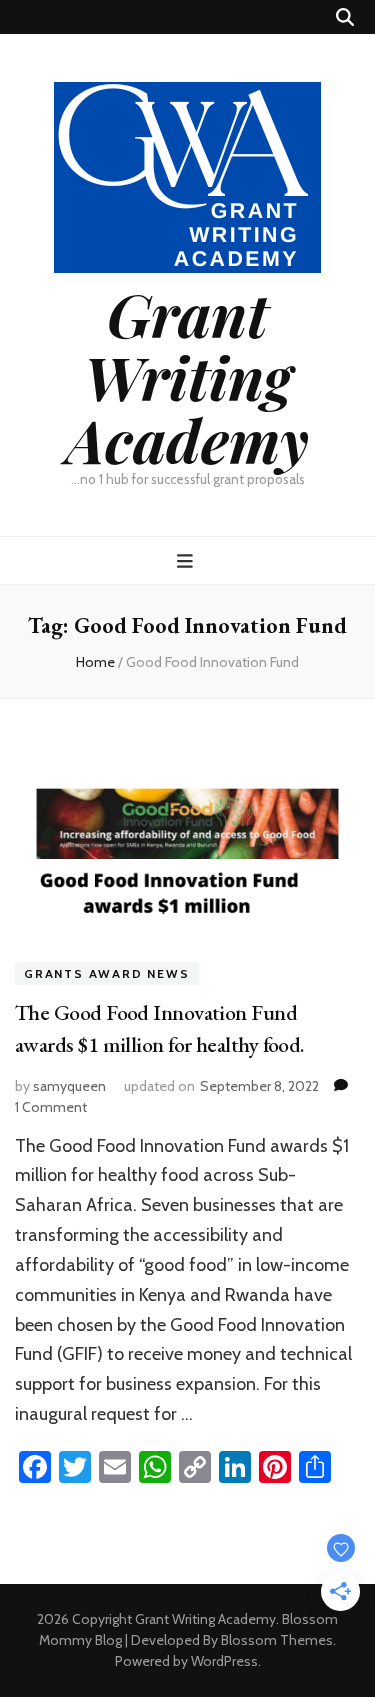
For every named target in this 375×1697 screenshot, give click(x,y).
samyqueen (69, 1086)
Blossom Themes (277, 1640)
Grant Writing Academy (187, 376)
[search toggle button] (345, 17)
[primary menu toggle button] (187, 561)
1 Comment (51, 1107)
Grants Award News (107, 973)
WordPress (224, 1661)
